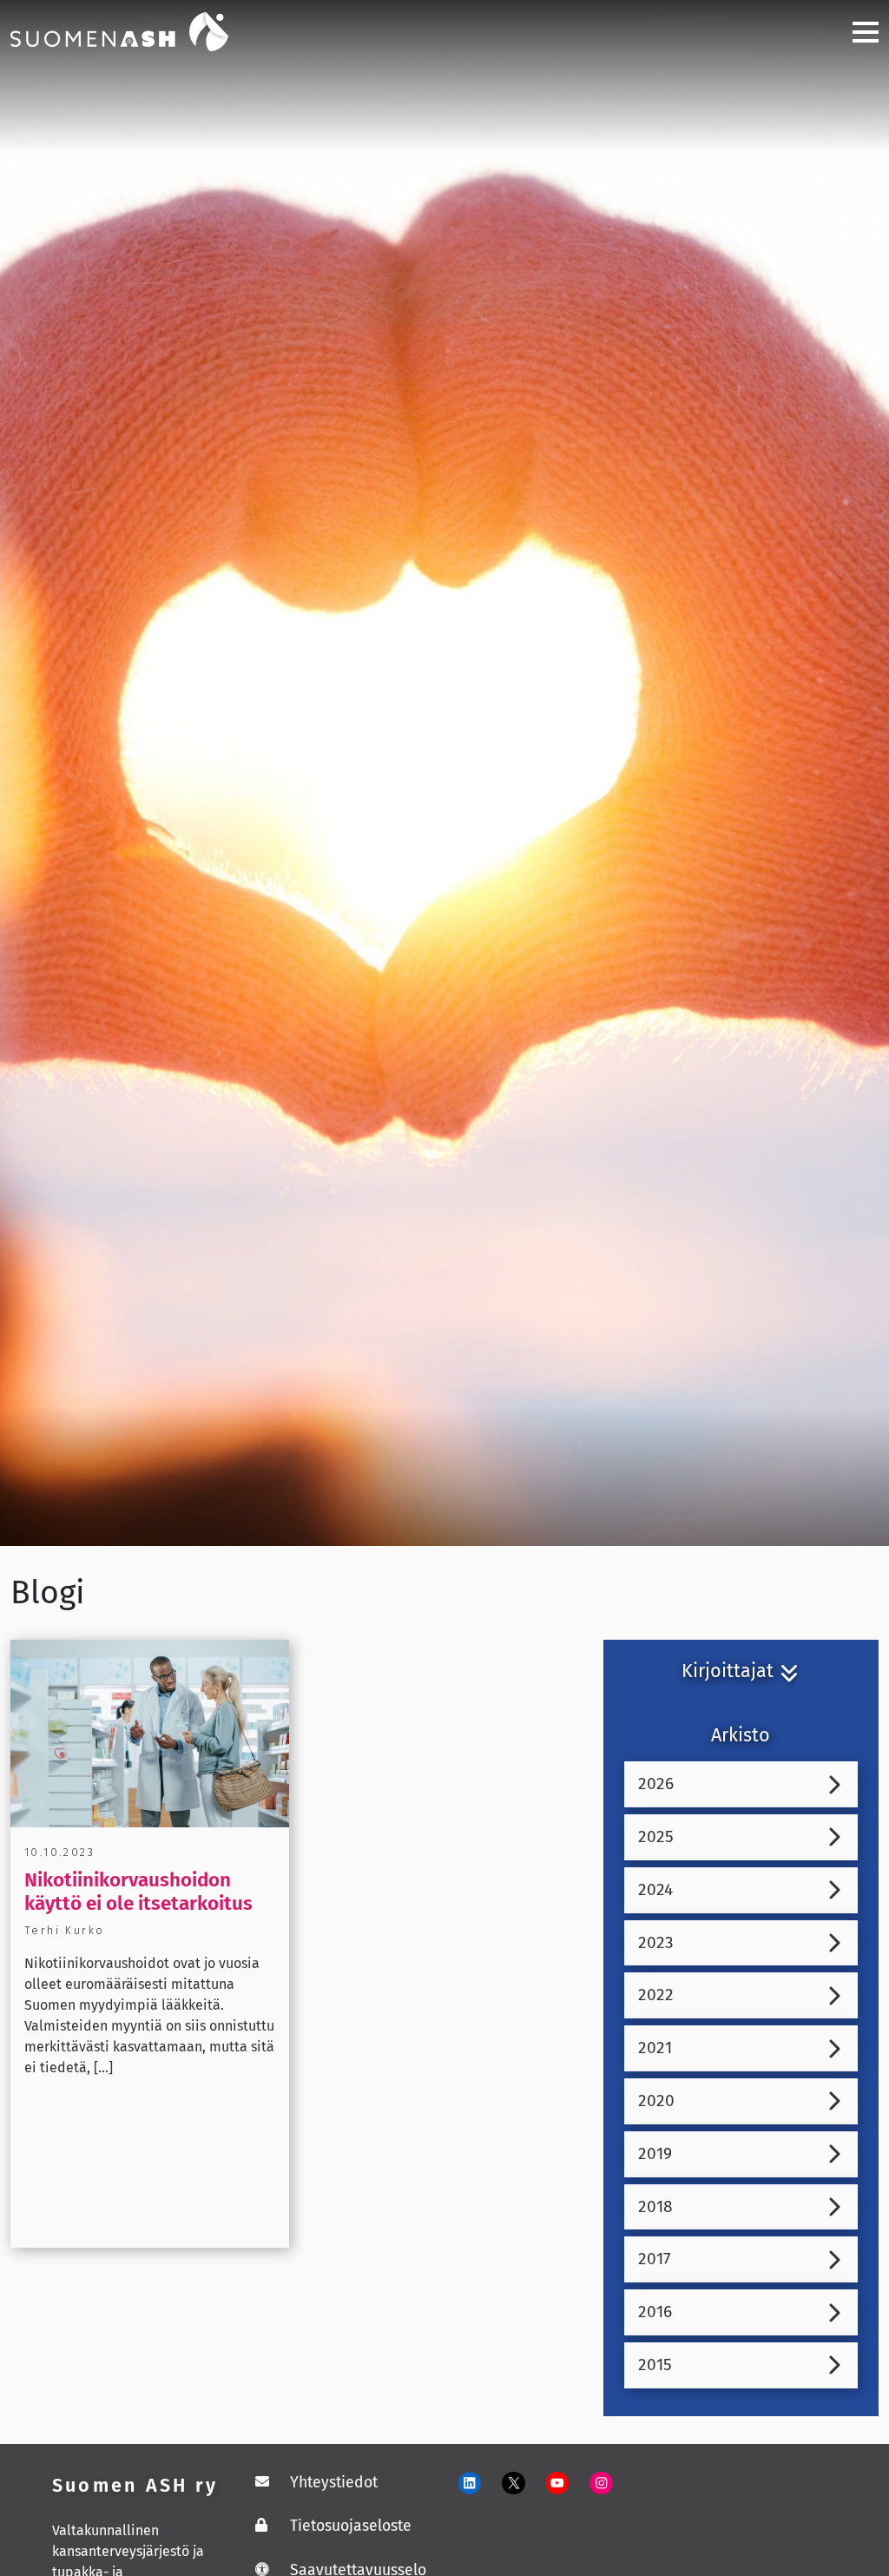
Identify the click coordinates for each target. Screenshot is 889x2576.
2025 (656, 1836)
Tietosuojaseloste (351, 2526)
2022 (656, 1995)
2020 (656, 2100)
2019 (655, 2153)
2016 (655, 2312)
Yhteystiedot (334, 2483)
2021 (655, 2048)
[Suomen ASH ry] (141, 30)
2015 (655, 2365)
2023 (656, 1942)
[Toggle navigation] (859, 32)
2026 (656, 1783)
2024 (655, 1889)
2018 (655, 2206)
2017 (655, 2259)
